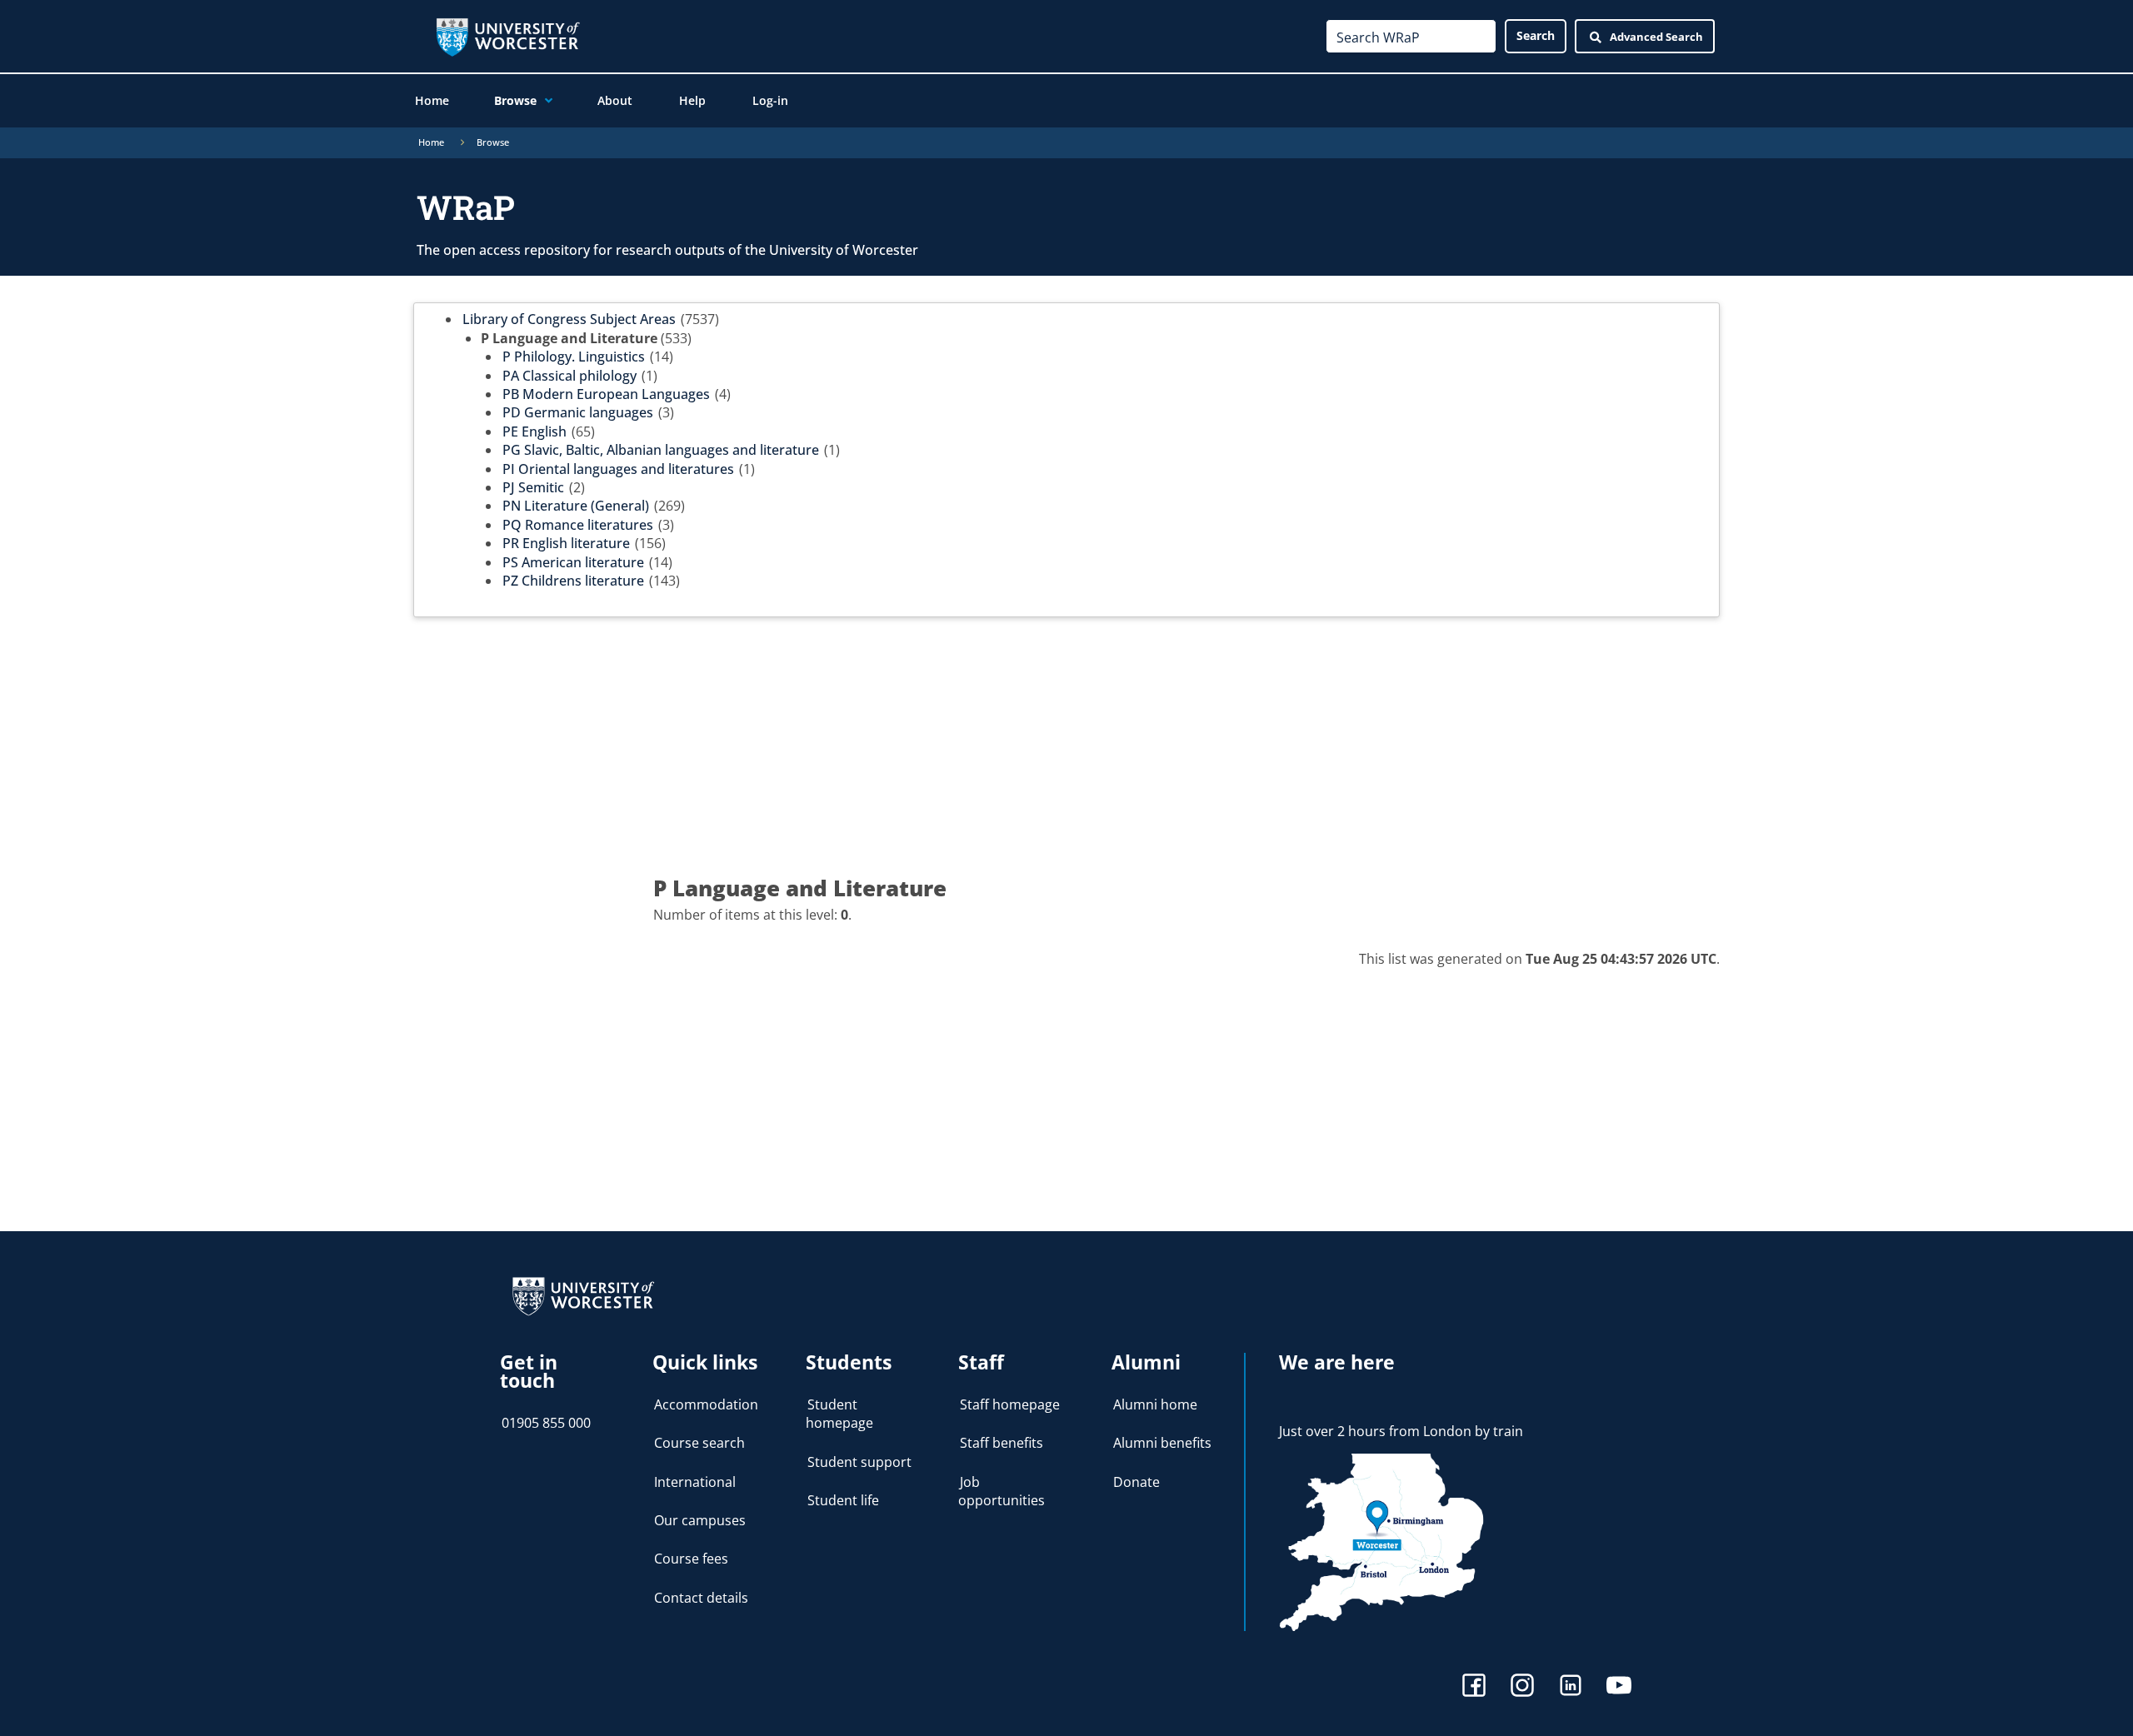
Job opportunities (1002, 1491)
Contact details (701, 1598)
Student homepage (839, 1414)
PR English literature (566, 543)
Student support (859, 1462)
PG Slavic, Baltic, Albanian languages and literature (661, 450)
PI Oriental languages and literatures (618, 469)
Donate (1136, 1482)
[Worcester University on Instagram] (1522, 1687)
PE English (534, 432)
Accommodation (706, 1404)
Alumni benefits (1162, 1443)
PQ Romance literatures (578, 525)
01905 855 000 (546, 1423)
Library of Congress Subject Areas (569, 319)
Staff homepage (1010, 1404)
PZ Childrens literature (573, 581)
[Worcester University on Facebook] (1474, 1687)
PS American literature (573, 562)
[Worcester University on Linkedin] (1571, 1687)
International (695, 1482)
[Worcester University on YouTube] (1619, 1687)
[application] (544, 101)
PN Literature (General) (576, 506)
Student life (843, 1500)
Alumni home (1155, 1404)
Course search (699, 1443)
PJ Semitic (533, 487)
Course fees (691, 1559)
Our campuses (700, 1520)
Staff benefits (1002, 1443)
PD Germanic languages (578, 412)
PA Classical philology (569, 376)
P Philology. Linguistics (574, 357)
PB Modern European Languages (606, 394)
